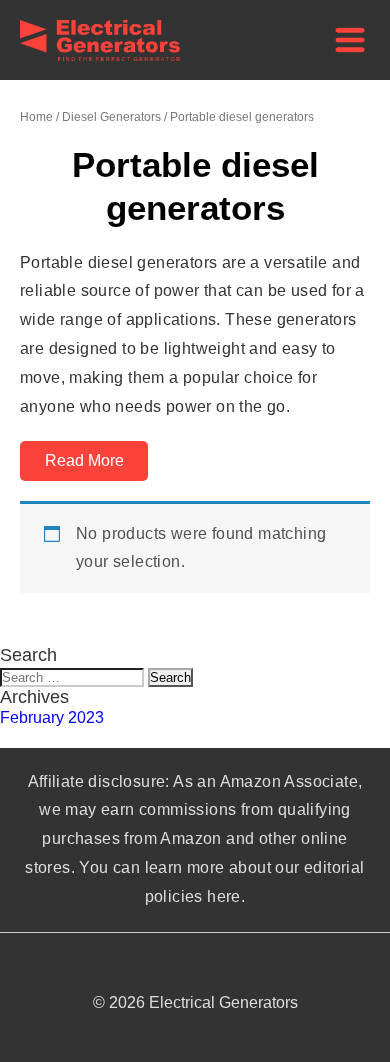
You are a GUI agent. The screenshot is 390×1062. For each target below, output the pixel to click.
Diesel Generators (111, 117)
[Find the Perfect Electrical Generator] (100, 55)
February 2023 (52, 717)
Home (36, 117)
